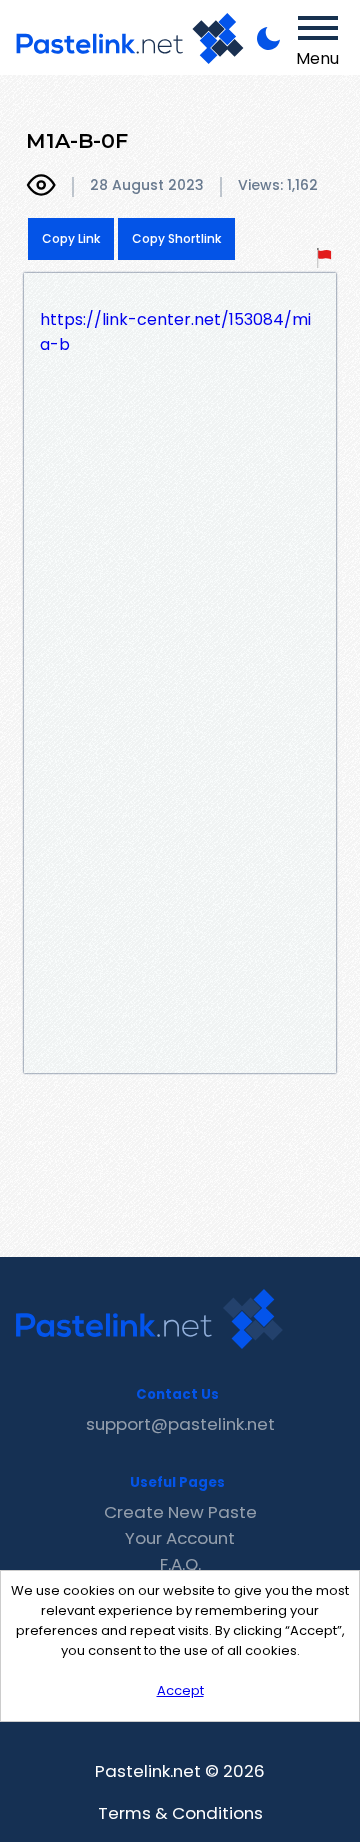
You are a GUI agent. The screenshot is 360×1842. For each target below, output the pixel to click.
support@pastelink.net (180, 1424)
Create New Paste (180, 1512)
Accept (180, 1690)
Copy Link (71, 238)
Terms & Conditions (180, 1813)
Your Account (180, 1538)
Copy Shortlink (176, 238)
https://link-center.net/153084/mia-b (175, 332)
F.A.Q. (180, 1564)
